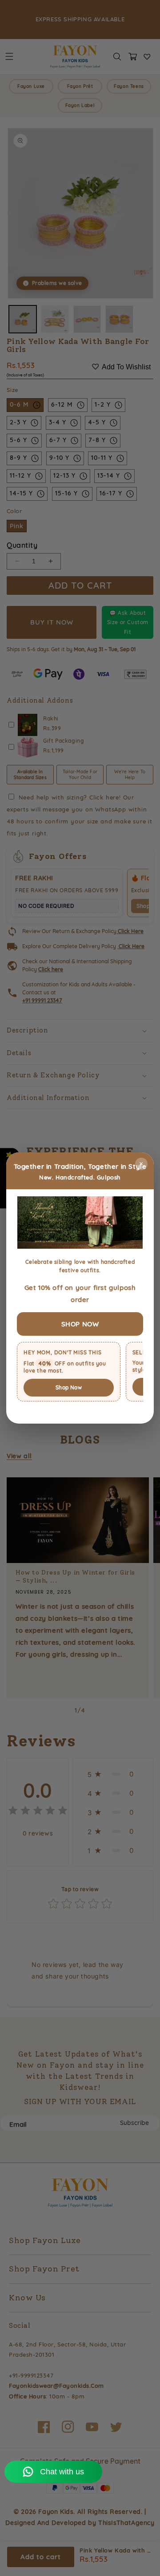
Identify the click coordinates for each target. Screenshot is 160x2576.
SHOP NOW (80, 1324)
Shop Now (69, 1387)
